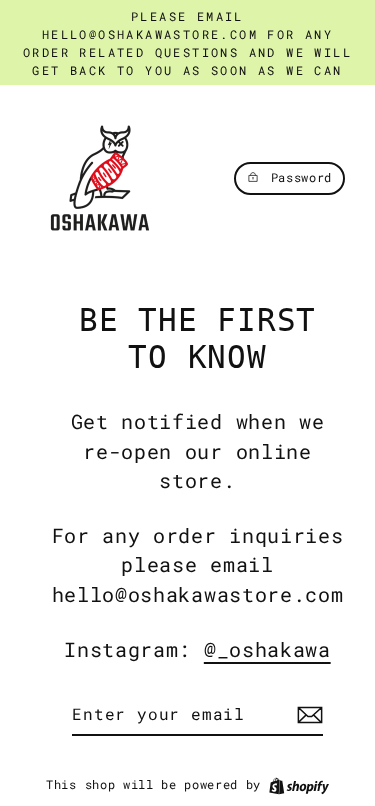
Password (301, 177)
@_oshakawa (267, 649)
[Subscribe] (307, 715)
